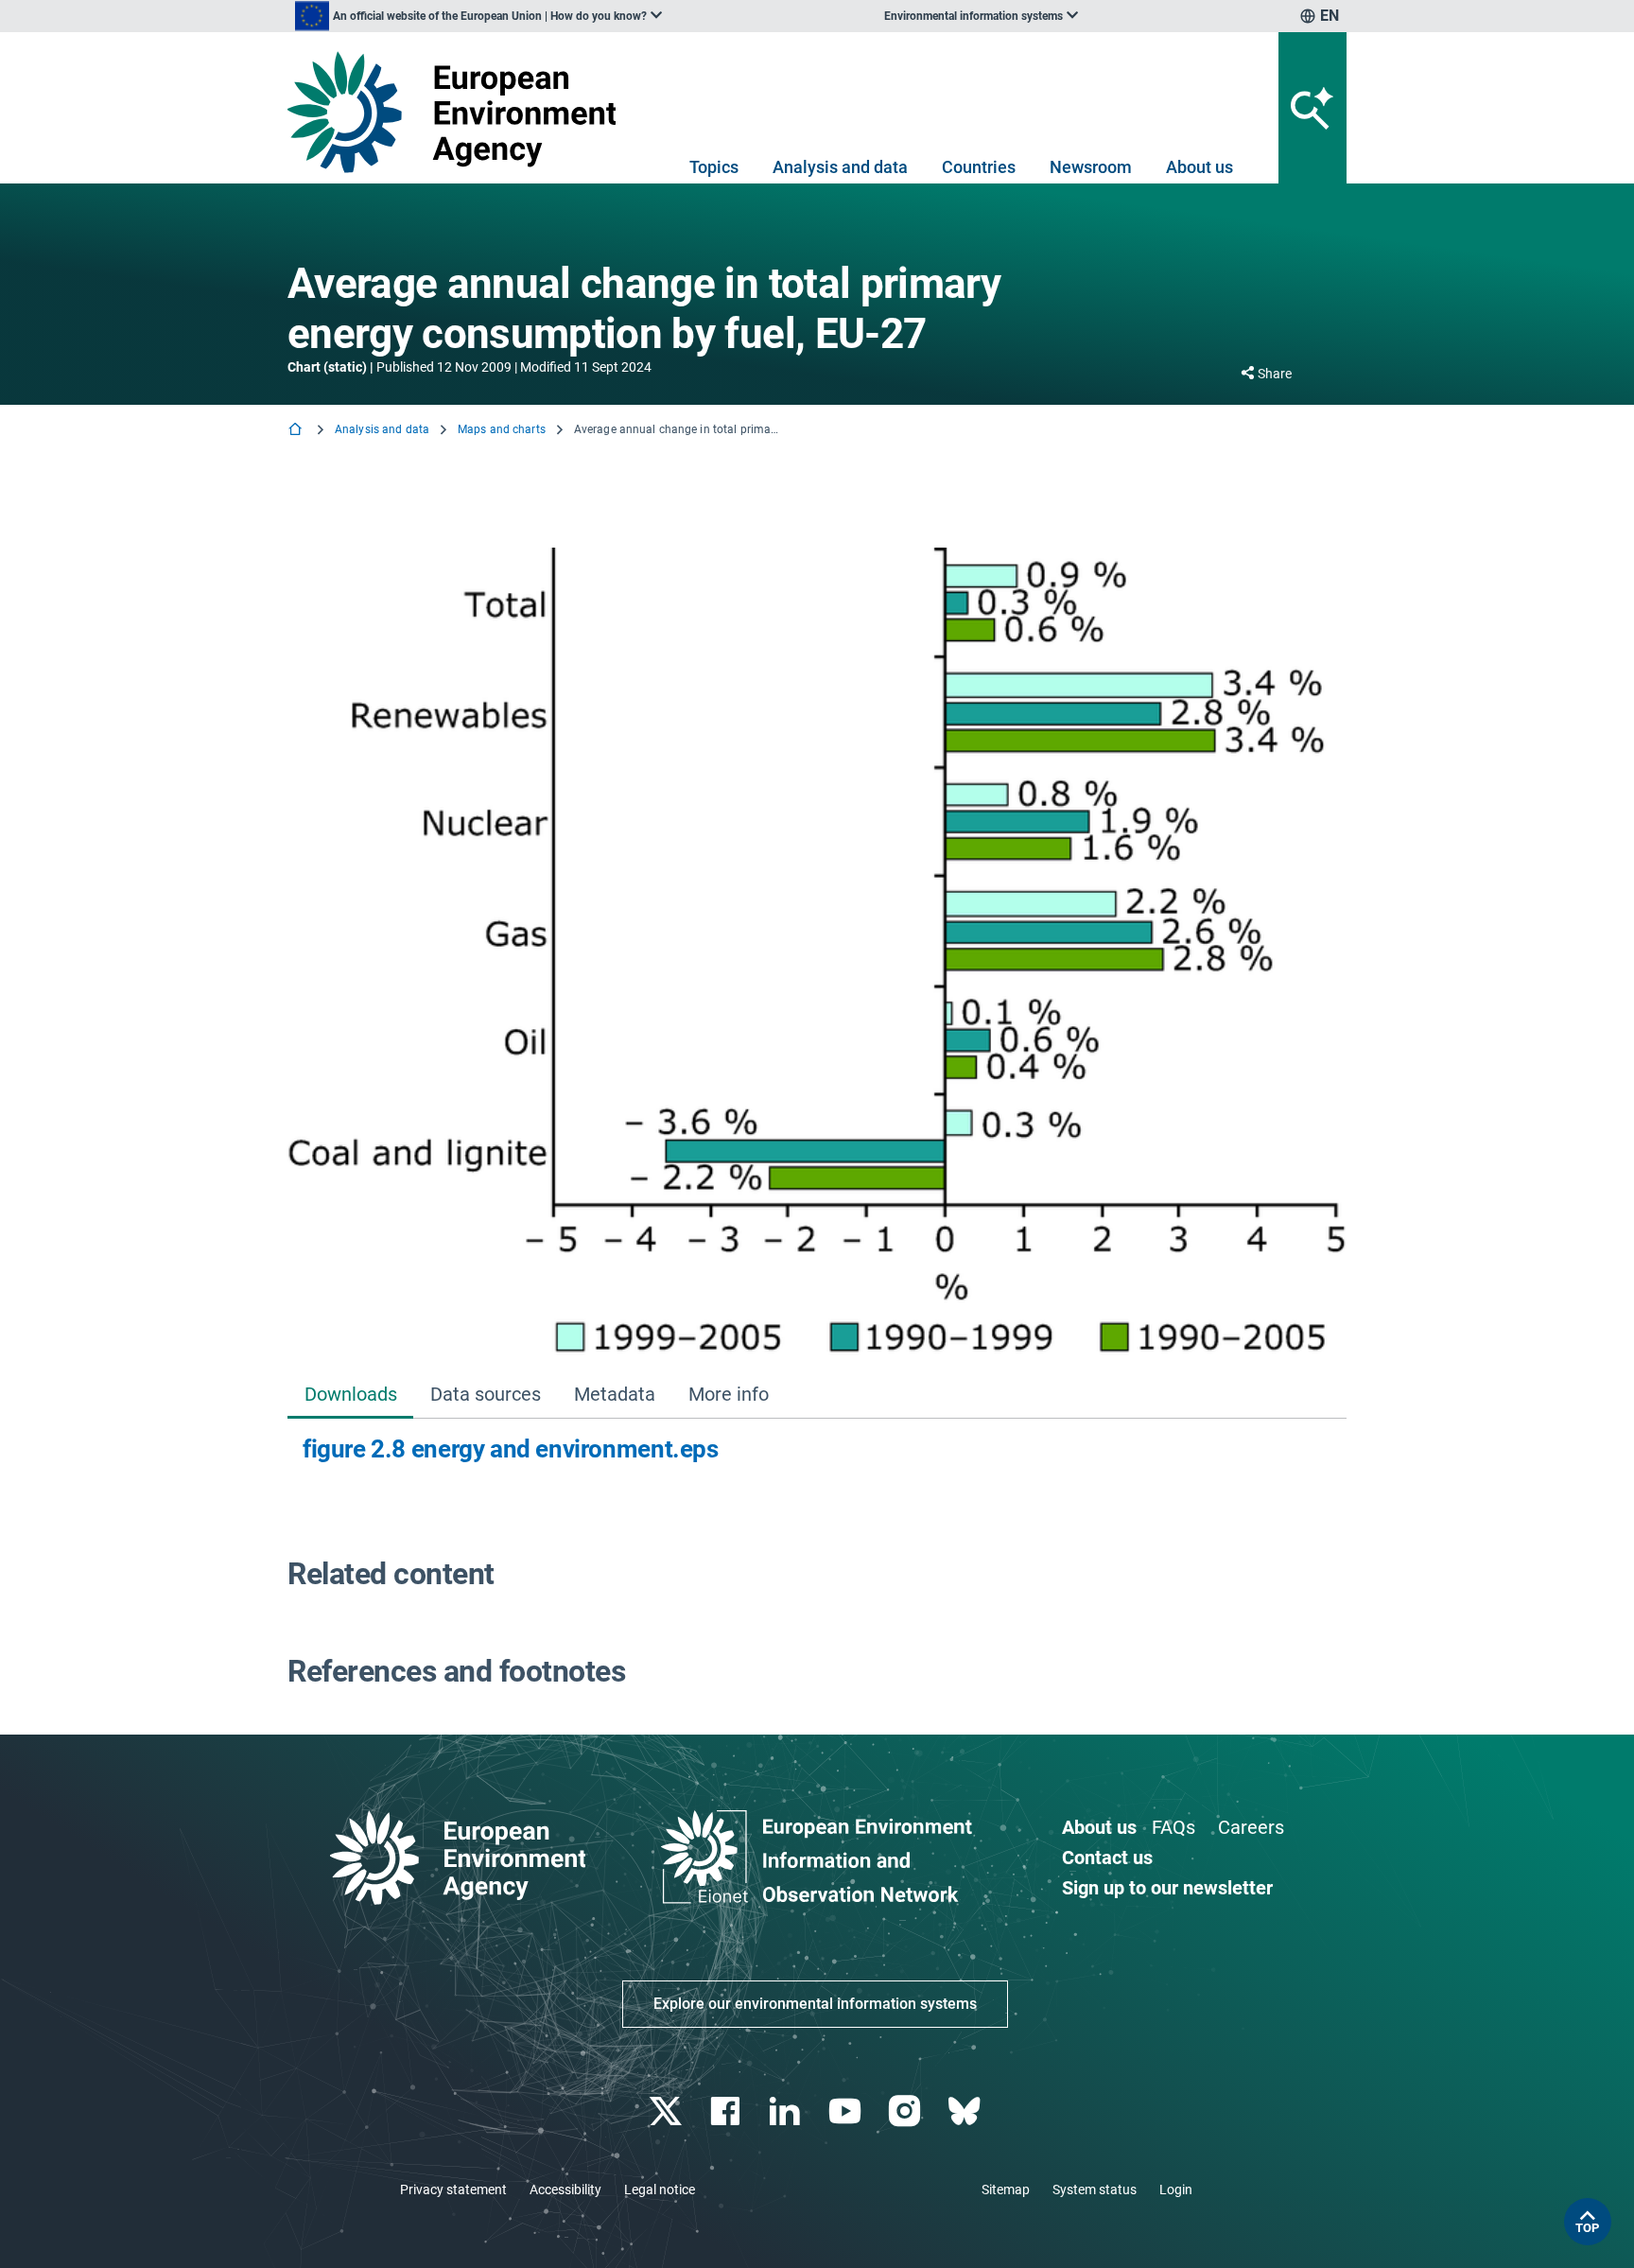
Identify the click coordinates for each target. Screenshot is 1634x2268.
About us (1199, 167)
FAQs (1173, 1827)
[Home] (297, 431)
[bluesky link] (966, 2111)
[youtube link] (847, 2111)
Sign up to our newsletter (1167, 1888)
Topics (714, 167)
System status (1095, 2189)
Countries (979, 167)
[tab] (350, 1396)
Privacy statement (453, 2189)
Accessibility (565, 2189)
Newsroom (1091, 167)
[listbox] (478, 16)
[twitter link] (667, 2111)
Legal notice (660, 2189)
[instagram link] (906, 2111)
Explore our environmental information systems (815, 2004)
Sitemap (1006, 2189)
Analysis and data (840, 167)
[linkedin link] (787, 2111)
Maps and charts (502, 429)
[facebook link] (728, 2111)
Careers (1251, 1827)
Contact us (1107, 1858)
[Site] (459, 112)
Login (1176, 2189)
